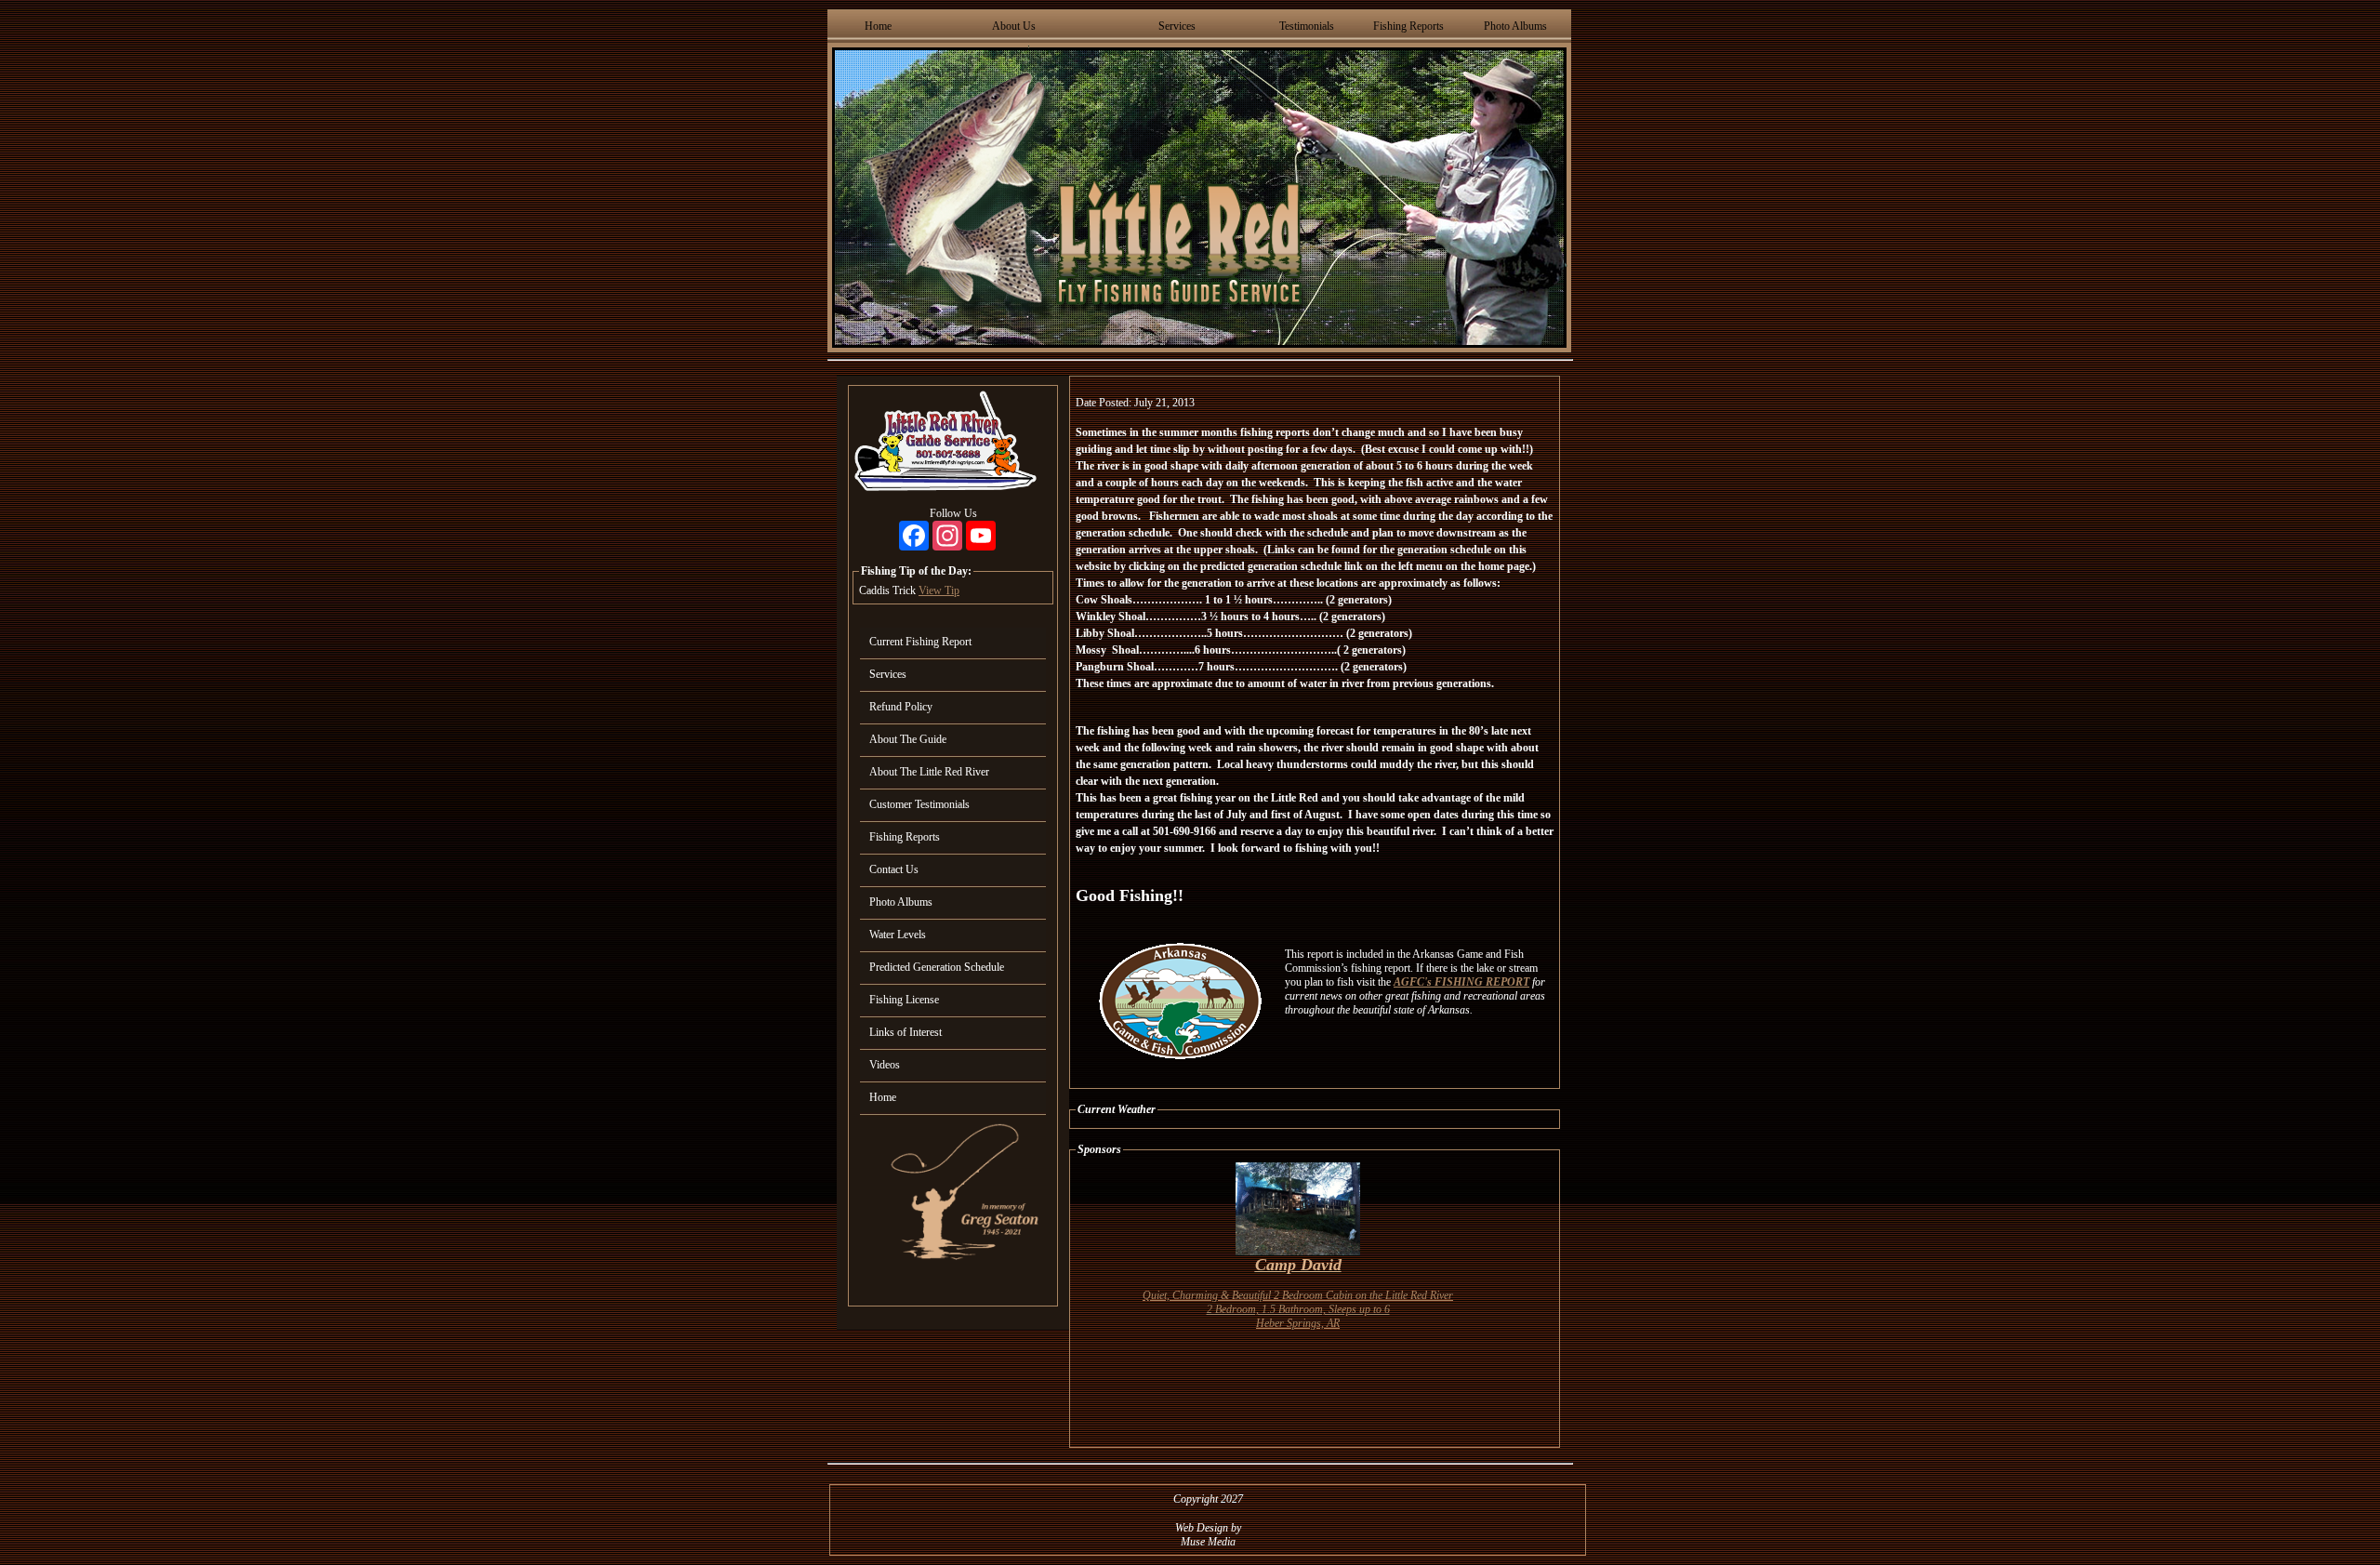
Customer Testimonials (919, 804)
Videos (885, 1065)
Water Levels (898, 935)
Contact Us (894, 869)
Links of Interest (906, 1032)
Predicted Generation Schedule (937, 967)
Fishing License (904, 1000)
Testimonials (1307, 26)
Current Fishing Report (920, 642)
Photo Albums (1515, 26)
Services (1177, 26)
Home (878, 26)
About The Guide (908, 739)
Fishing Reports (1408, 26)
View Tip (939, 590)
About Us (1014, 26)
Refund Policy (901, 707)
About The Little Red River (929, 772)
